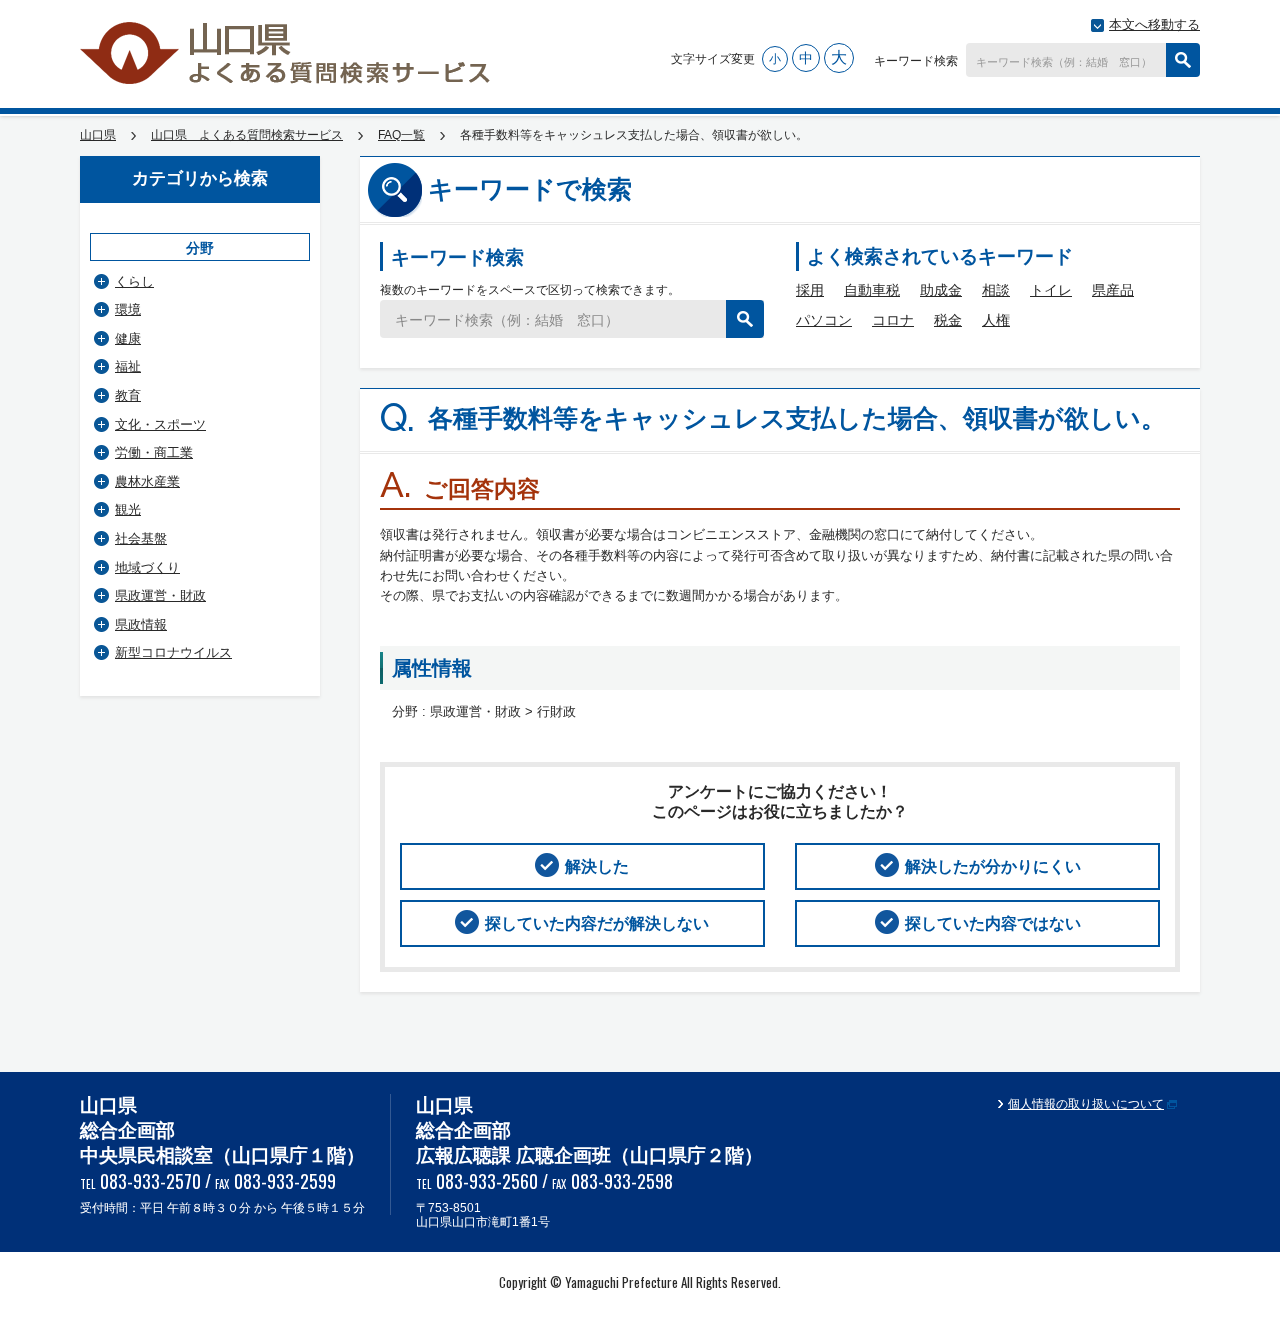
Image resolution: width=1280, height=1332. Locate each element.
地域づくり (147, 567)
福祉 (128, 366)
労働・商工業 (154, 452)
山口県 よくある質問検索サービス (287, 53)
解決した (597, 866)
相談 (996, 290)
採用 (810, 290)
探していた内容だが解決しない (597, 923)
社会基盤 (141, 538)
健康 (128, 338)
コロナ (893, 320)
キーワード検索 (916, 59)
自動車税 (872, 290)
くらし (134, 281)
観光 (128, 509)
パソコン (824, 320)
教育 (128, 395)
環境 (128, 309)
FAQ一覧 (401, 135)
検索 (1183, 60)
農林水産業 (147, 481)
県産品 (1113, 290)
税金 (948, 320)
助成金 (941, 290)
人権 (996, 320)
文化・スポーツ (160, 424)
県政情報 (141, 624)
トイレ (1051, 290)
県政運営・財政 (160, 595)
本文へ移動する (1154, 24)
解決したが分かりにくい (993, 866)
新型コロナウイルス (173, 652)
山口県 (98, 135)
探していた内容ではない (993, 923)
